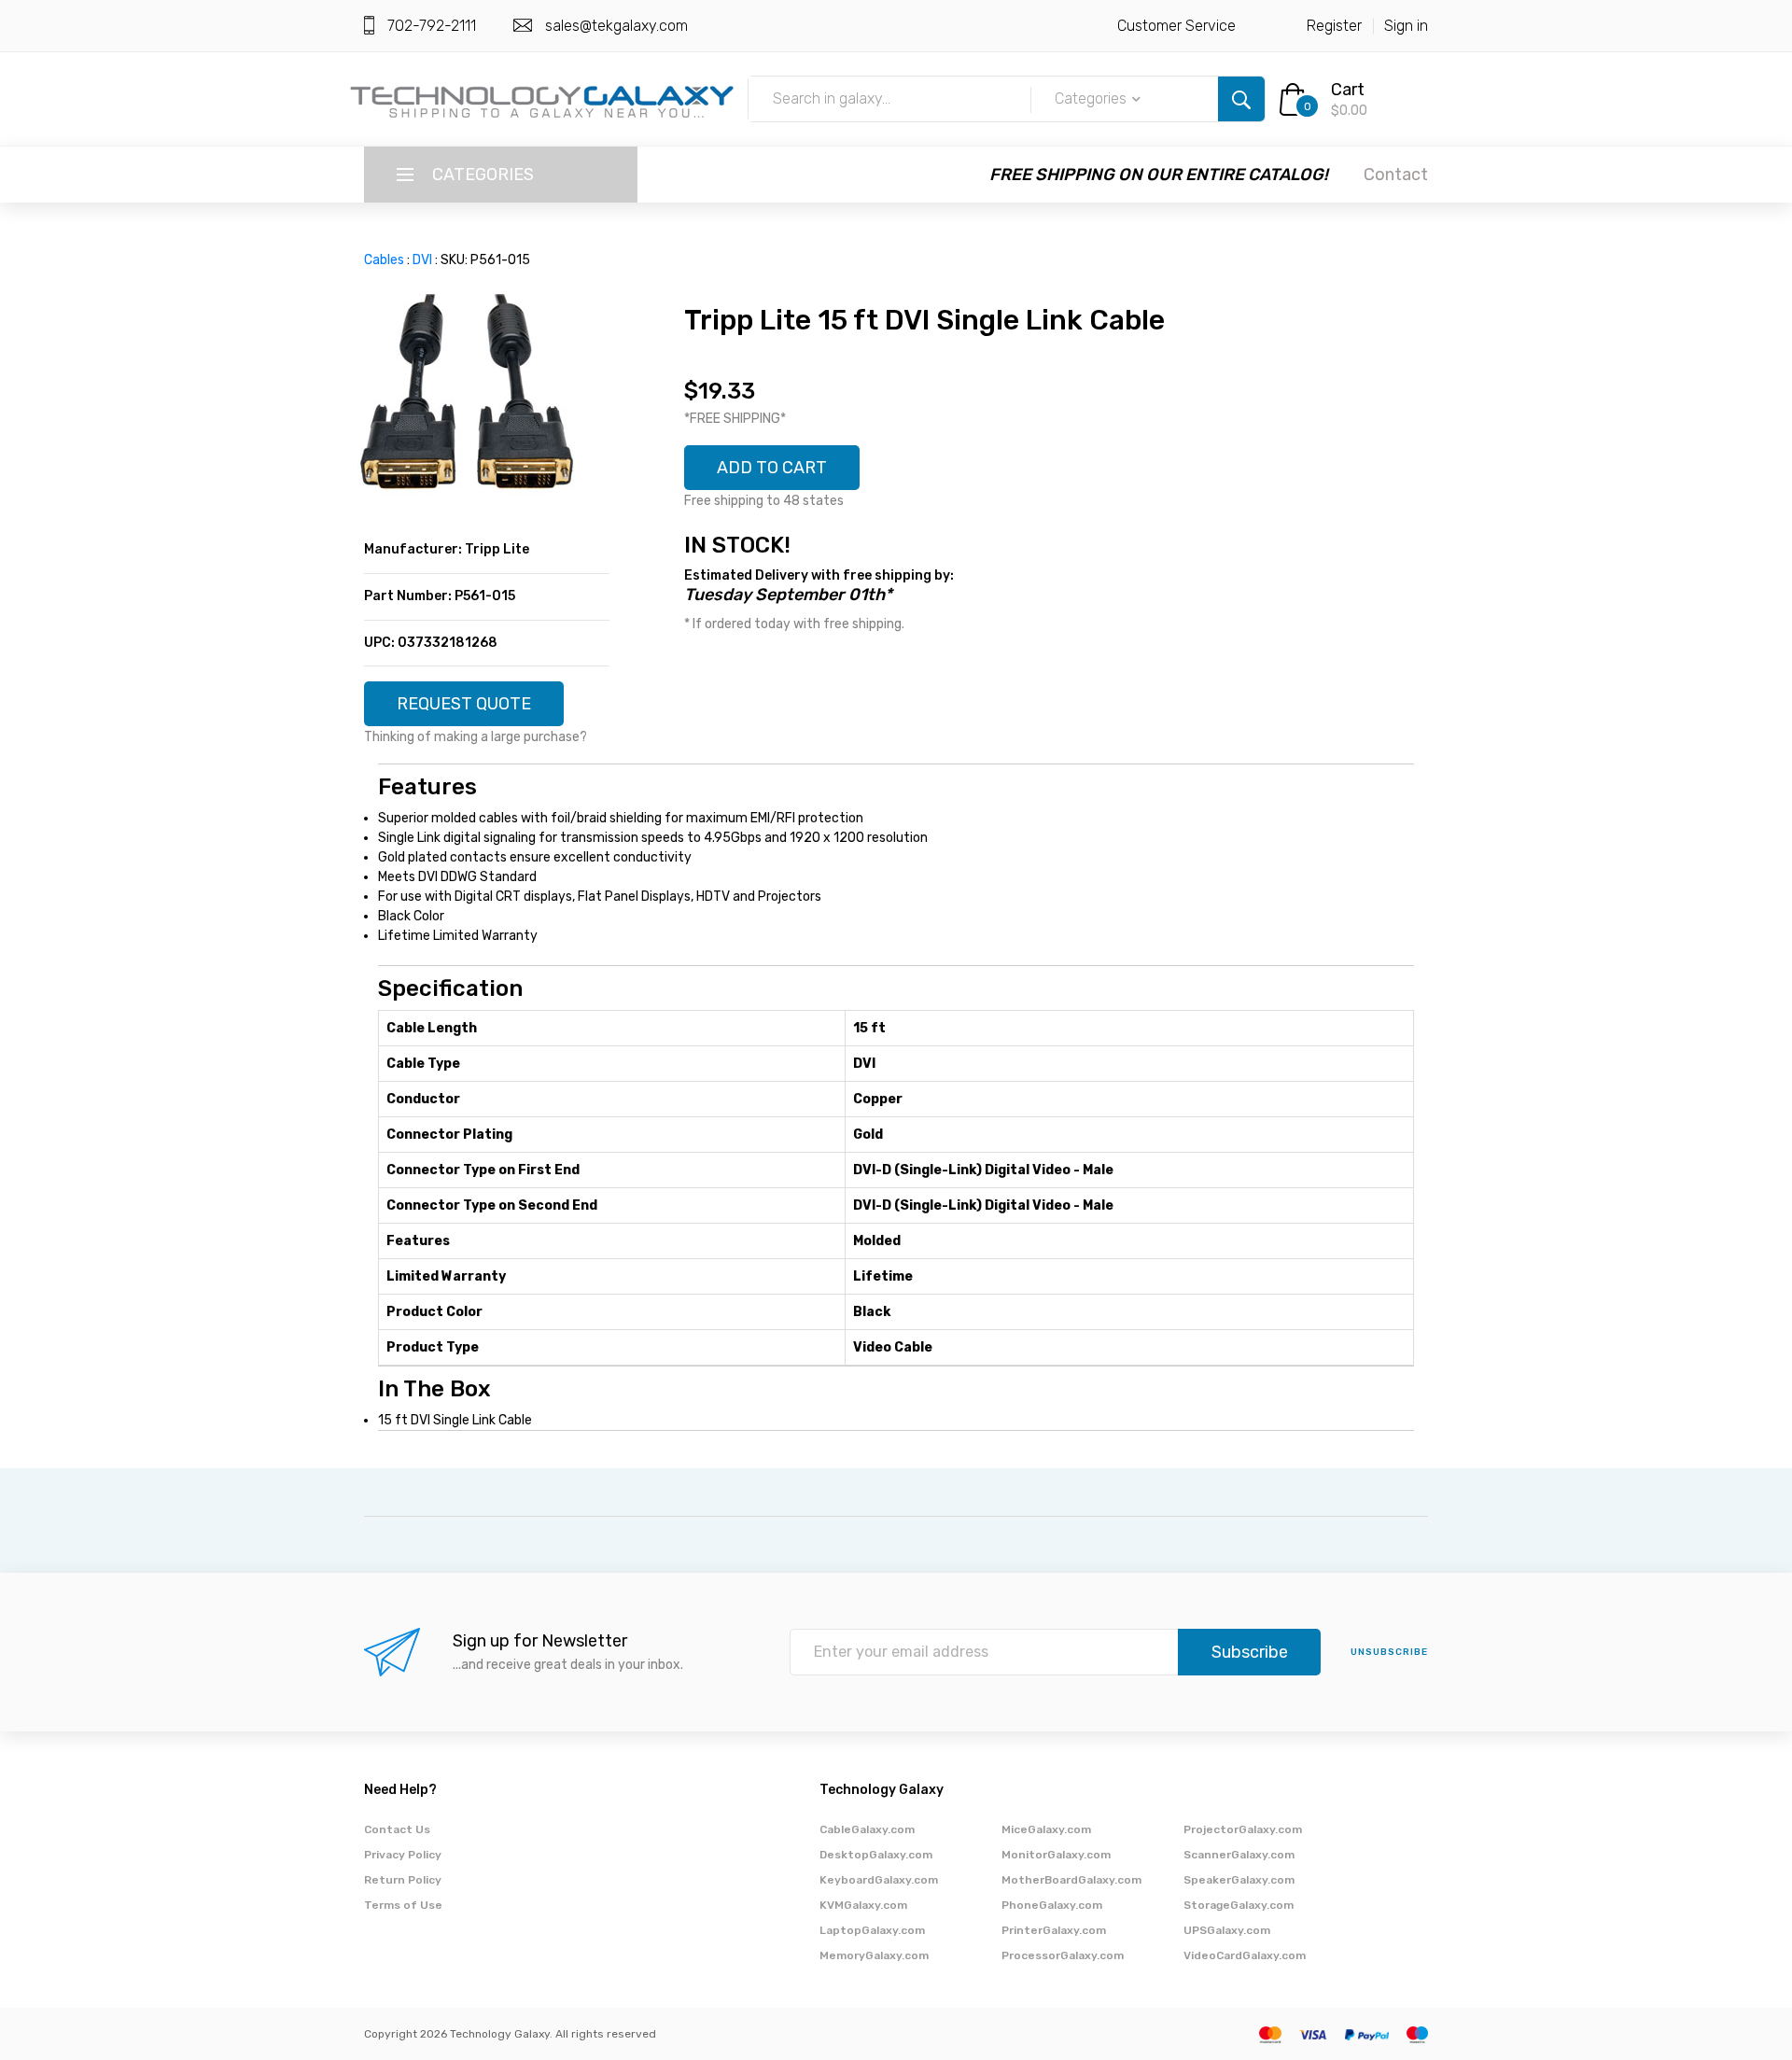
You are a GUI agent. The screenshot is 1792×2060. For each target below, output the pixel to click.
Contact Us (397, 1829)
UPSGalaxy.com (1227, 1930)
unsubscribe (1389, 1652)
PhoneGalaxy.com (1052, 1905)
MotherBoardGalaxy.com (1071, 1880)
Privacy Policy (403, 1855)
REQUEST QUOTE (464, 704)
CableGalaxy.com (867, 1829)
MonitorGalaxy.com (1056, 1855)
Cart (1348, 90)
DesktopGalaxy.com (876, 1855)
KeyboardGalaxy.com (879, 1880)
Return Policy (403, 1880)
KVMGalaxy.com (863, 1905)
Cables (384, 260)
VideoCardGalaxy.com (1245, 1955)
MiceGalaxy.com (1046, 1829)
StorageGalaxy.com (1239, 1905)
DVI (422, 260)
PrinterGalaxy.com (1054, 1930)
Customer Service (1176, 26)
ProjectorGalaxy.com (1243, 1829)
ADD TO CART (772, 468)
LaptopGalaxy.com (872, 1930)
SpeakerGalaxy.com (1239, 1880)
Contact (1396, 175)
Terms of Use (403, 1905)
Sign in (1406, 26)
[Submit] (1241, 99)
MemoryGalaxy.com (874, 1955)
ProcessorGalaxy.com (1063, 1955)
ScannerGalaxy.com (1239, 1855)
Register (1334, 26)
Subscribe (1250, 1652)
